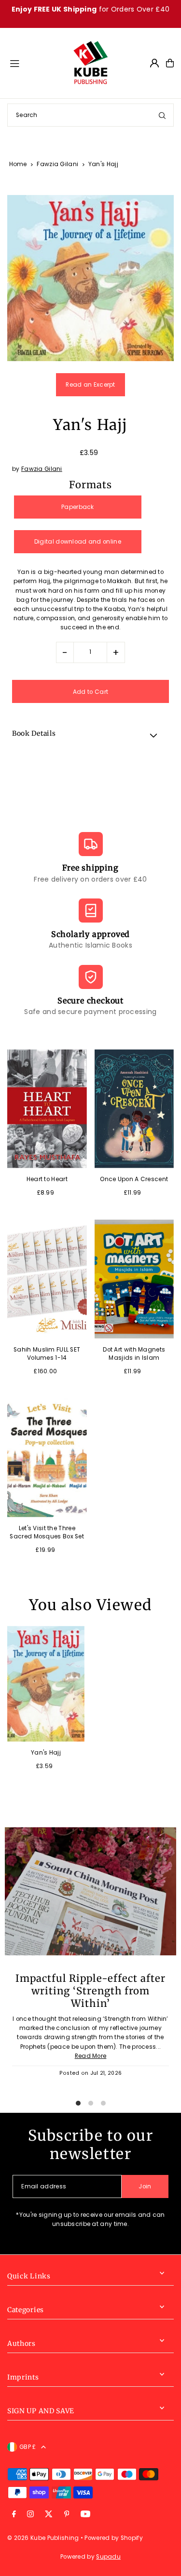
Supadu (108, 2557)
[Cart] (170, 63)
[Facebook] (14, 2515)
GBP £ (28, 2447)
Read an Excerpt (90, 385)
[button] (90, 735)
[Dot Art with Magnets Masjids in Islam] (134, 1279)
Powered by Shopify (113, 2538)
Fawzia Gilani (57, 164)
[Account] (154, 63)
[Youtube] (85, 2515)
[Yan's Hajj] (46, 1684)
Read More (91, 2056)
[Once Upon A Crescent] (134, 1109)
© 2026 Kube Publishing (43, 2538)
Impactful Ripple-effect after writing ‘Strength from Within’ (90, 1991)
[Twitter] (49, 2515)
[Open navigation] (36, 63)
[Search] (162, 115)
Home (18, 164)
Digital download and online (78, 542)
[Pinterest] (67, 2515)
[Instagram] (30, 2515)
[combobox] (90, 115)
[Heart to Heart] (47, 1109)
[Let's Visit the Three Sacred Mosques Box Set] (47, 1458)
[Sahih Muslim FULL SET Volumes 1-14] (47, 1279)
